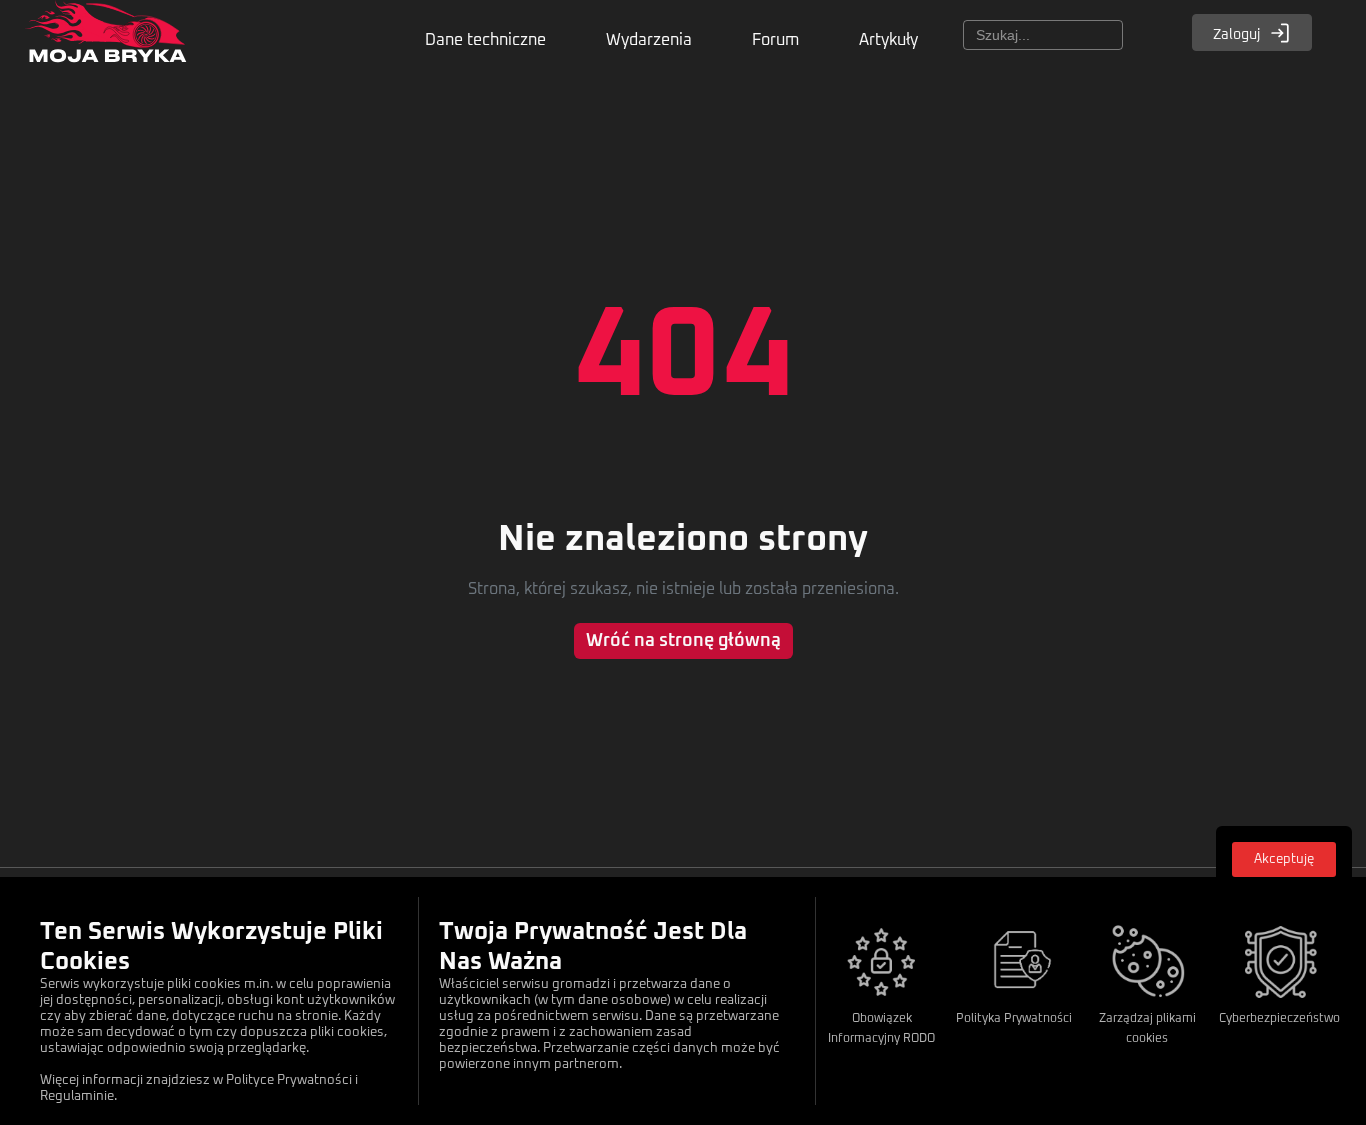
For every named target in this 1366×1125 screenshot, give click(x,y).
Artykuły (888, 40)
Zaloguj (1238, 35)
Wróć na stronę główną (683, 641)
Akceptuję (1284, 859)
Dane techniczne (485, 40)
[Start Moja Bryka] (104, 43)
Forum (775, 40)
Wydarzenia (649, 40)
